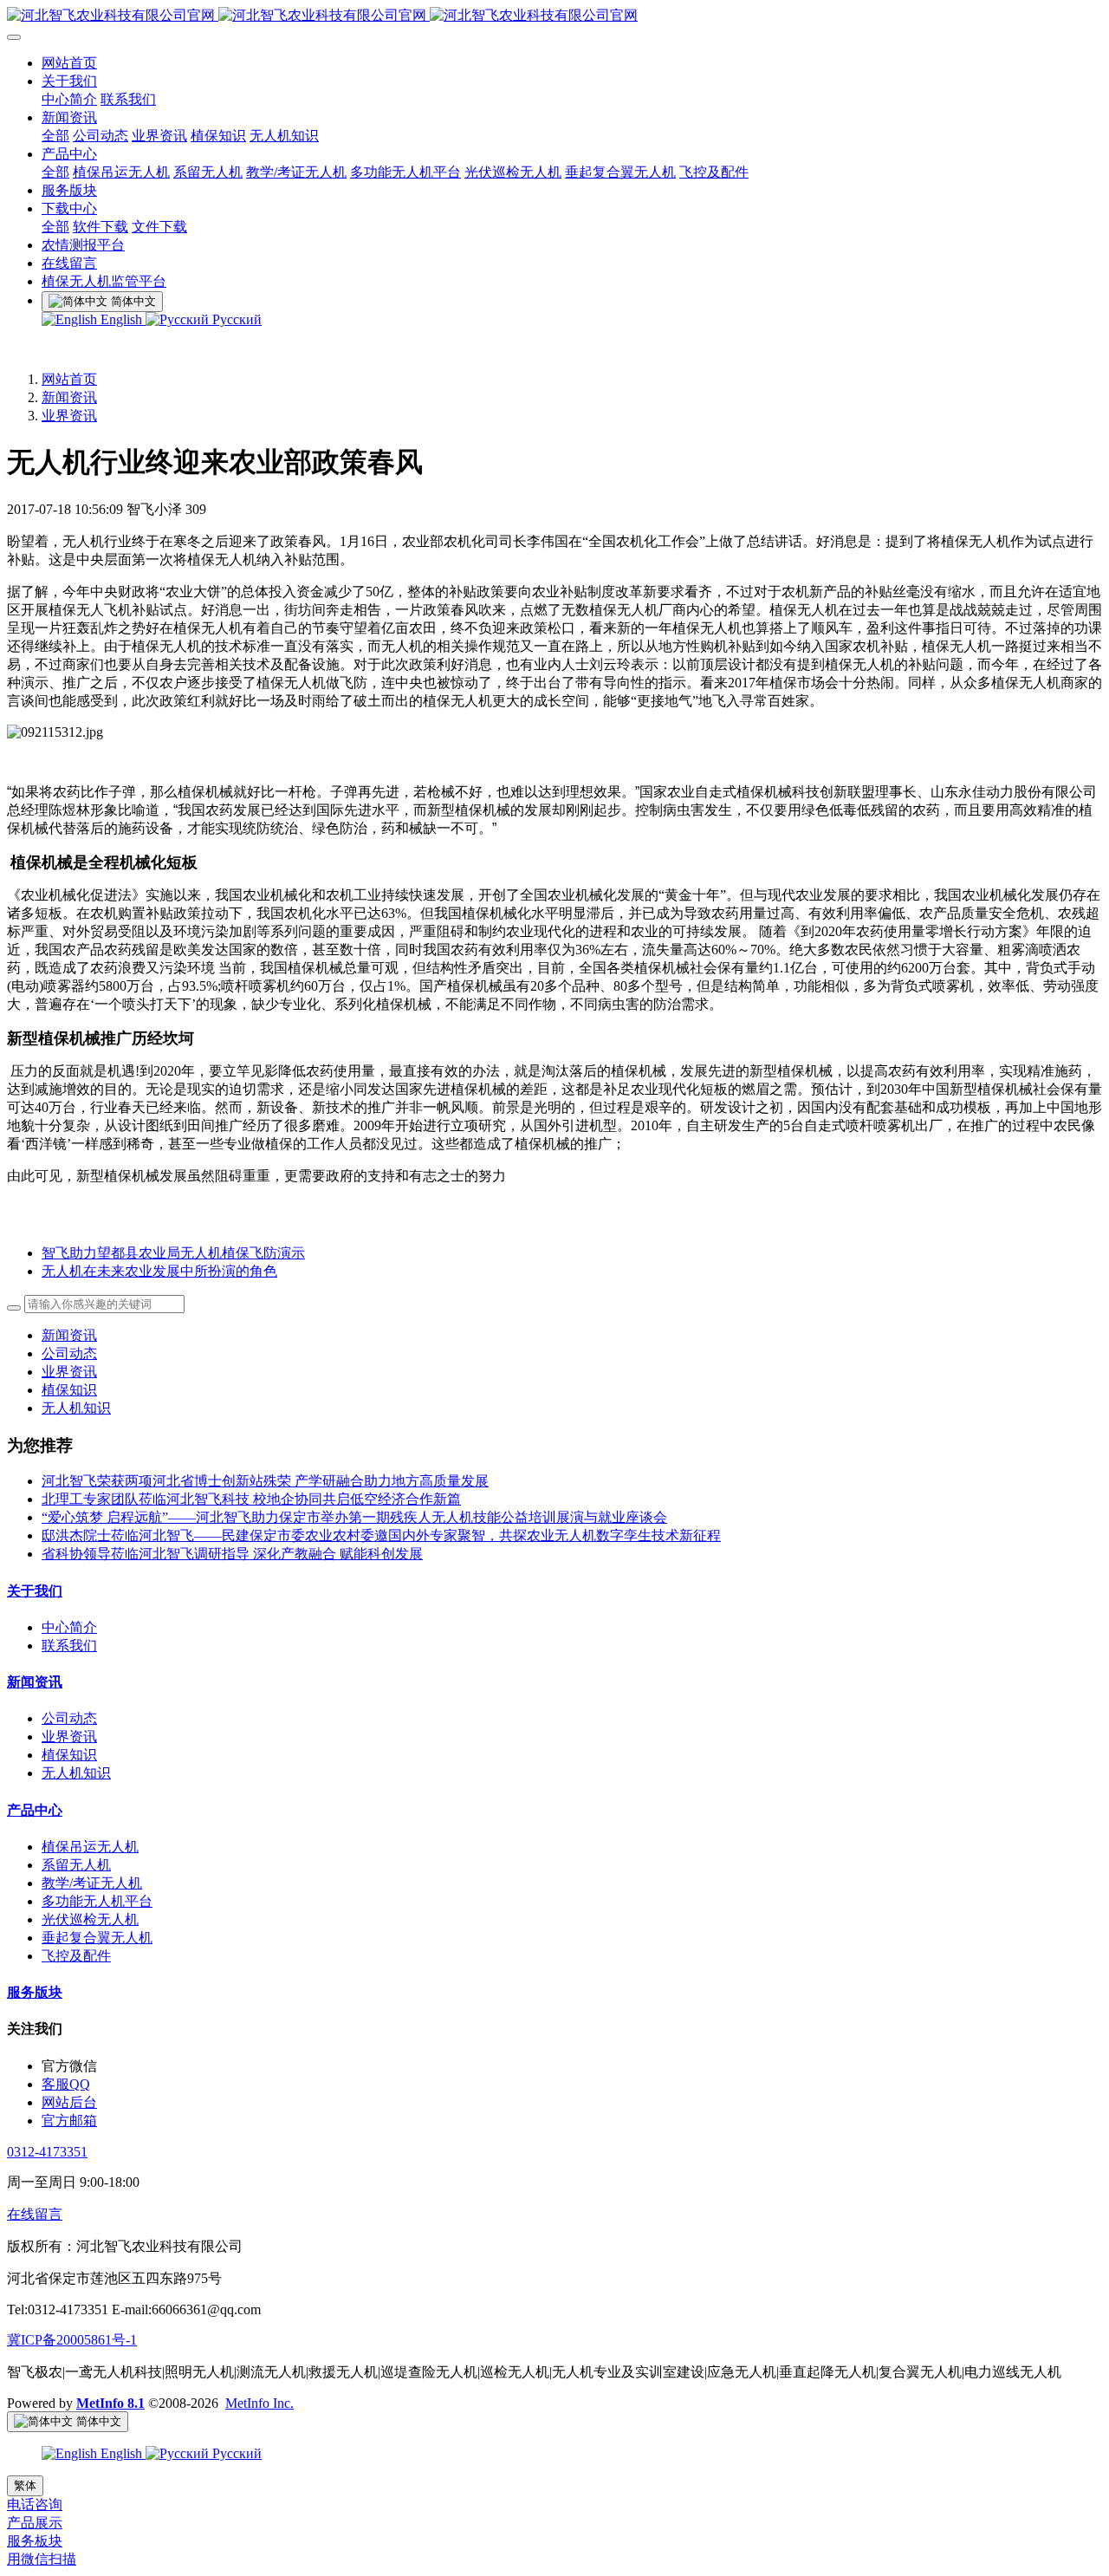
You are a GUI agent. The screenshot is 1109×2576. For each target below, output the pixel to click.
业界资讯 (69, 416)
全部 (55, 136)
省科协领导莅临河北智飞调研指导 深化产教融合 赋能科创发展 (232, 1554)
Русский (235, 319)
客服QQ (66, 2084)
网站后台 (69, 2102)
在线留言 (35, 2214)
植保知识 (69, 1390)
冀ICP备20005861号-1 (72, 2340)
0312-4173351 (47, 2152)
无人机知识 (76, 1408)
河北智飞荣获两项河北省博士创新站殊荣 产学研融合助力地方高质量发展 (265, 1481)
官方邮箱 (69, 2121)
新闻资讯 (69, 397)
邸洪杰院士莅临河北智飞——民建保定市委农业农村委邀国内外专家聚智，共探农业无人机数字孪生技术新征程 (381, 1535)
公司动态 (69, 1353)
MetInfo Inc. (259, 2403)
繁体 (25, 2485)
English (121, 319)
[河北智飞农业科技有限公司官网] (554, 16)
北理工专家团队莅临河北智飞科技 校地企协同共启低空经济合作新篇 (251, 1499)
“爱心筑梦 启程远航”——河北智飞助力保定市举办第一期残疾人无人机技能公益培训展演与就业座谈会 (354, 1517)
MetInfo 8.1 (110, 2403)
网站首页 (69, 379)
